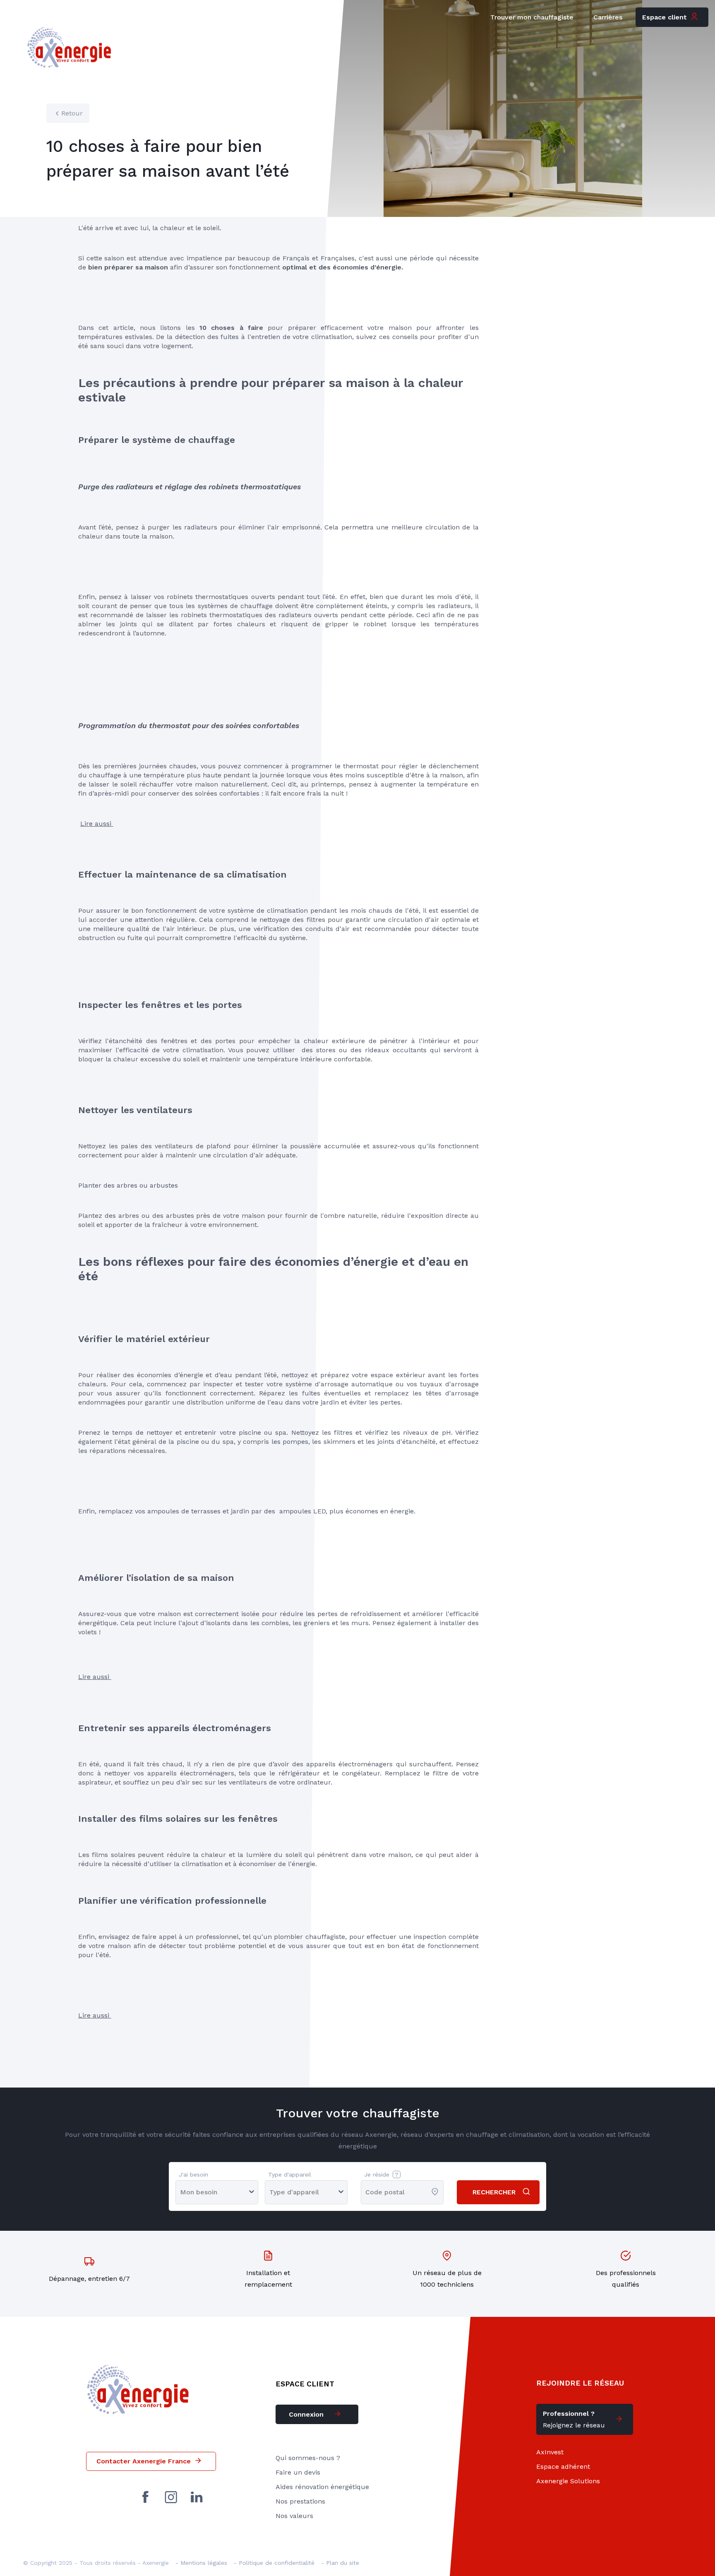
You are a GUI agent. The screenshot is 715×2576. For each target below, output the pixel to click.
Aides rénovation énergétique (322, 2487)
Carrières (608, 17)
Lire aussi (97, 824)
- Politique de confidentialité (274, 2563)
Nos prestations (300, 2501)
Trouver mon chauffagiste (532, 17)
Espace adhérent (563, 2467)
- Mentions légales (201, 2563)
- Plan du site (340, 2563)
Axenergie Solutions (568, 2481)
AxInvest (550, 2452)
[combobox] (366, 2192)
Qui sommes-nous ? (308, 2458)
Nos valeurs (294, 2516)
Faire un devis (298, 2472)
